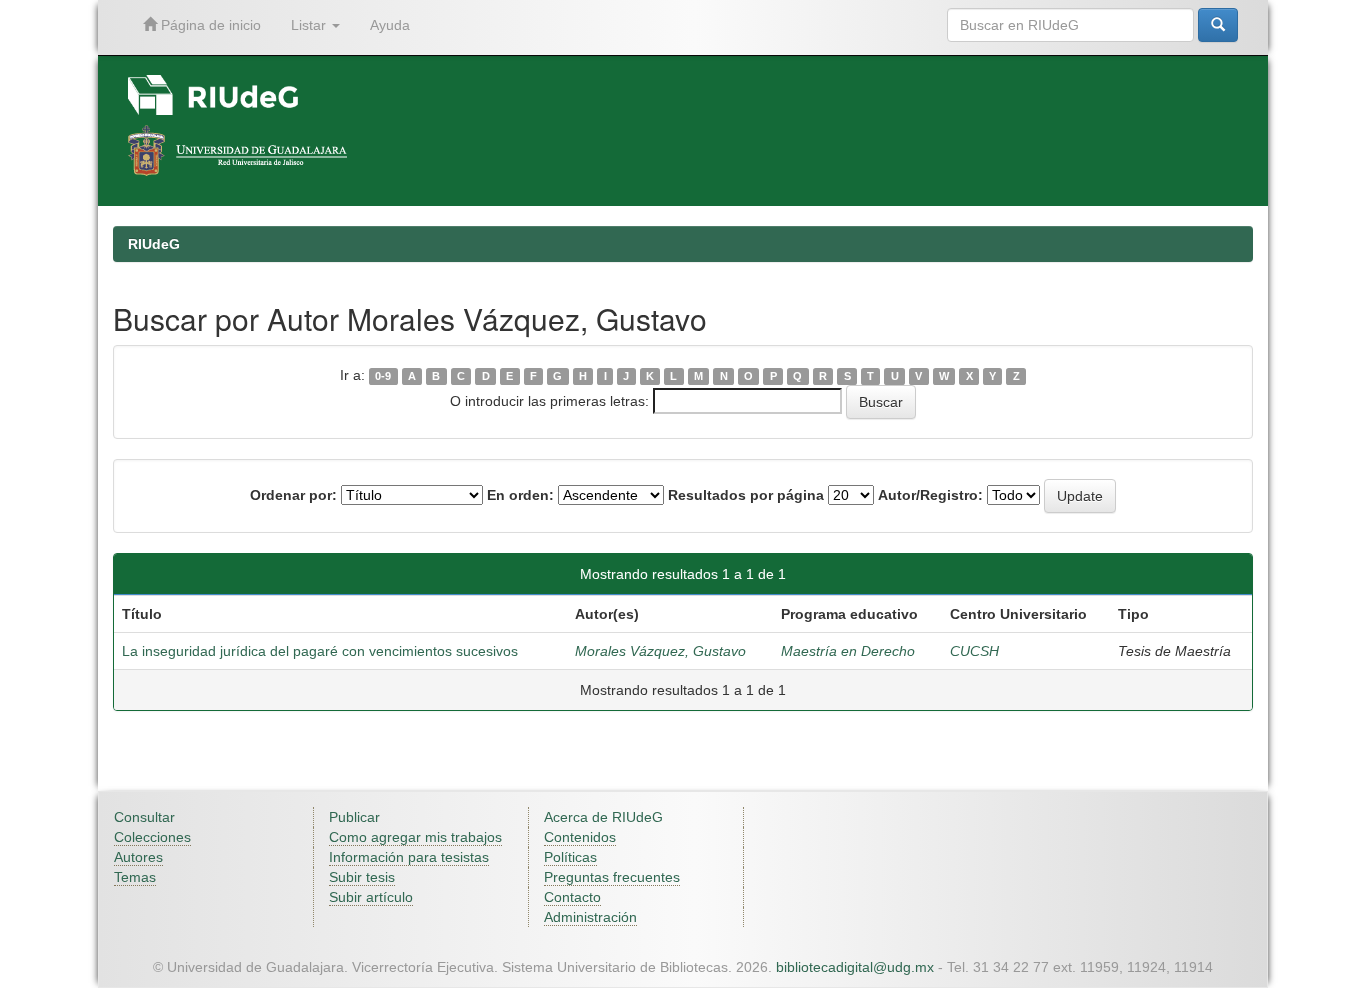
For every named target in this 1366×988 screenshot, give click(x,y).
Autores (138, 857)
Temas (135, 877)
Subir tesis (362, 877)
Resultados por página (746, 495)
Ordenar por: (293, 495)
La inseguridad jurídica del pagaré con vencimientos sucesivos (320, 651)
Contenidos (580, 837)
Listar (310, 25)
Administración (590, 917)
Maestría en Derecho (848, 651)
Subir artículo (371, 897)
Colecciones (152, 837)
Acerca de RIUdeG (603, 817)
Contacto (572, 897)
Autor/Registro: (930, 495)
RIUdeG (154, 244)
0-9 (383, 376)
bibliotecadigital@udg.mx (855, 967)
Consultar (144, 817)
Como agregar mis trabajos (415, 837)
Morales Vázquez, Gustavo (660, 651)
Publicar (354, 817)
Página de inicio (209, 25)
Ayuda (390, 25)
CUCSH (974, 651)
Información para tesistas (409, 857)
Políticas (570, 857)
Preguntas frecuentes (612, 877)
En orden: (520, 495)
